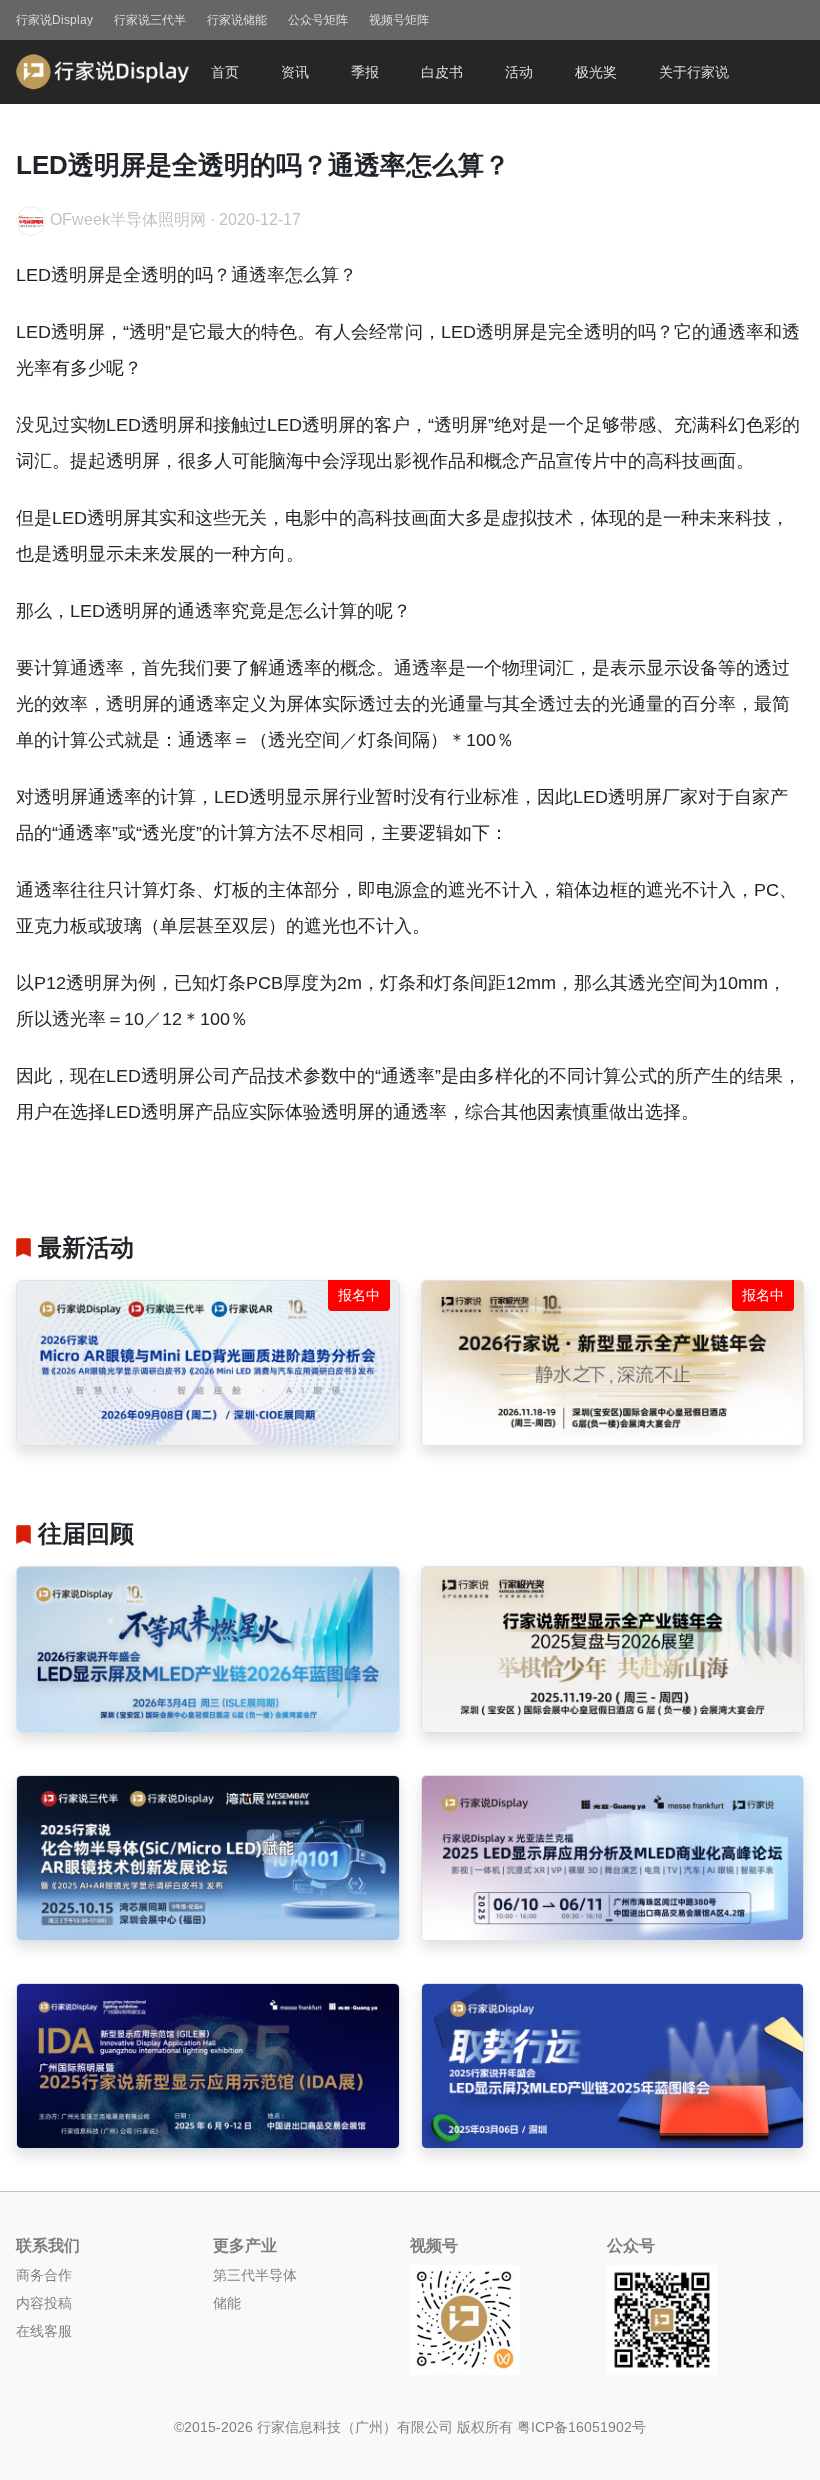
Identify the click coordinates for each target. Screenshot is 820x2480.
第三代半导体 (255, 2275)
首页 (225, 72)
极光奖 (596, 72)
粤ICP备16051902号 (581, 2427)
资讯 (295, 72)
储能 (227, 2303)
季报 (365, 72)
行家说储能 (237, 20)
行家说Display (54, 20)
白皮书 (442, 72)
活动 (519, 72)
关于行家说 (694, 72)
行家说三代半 (150, 20)
